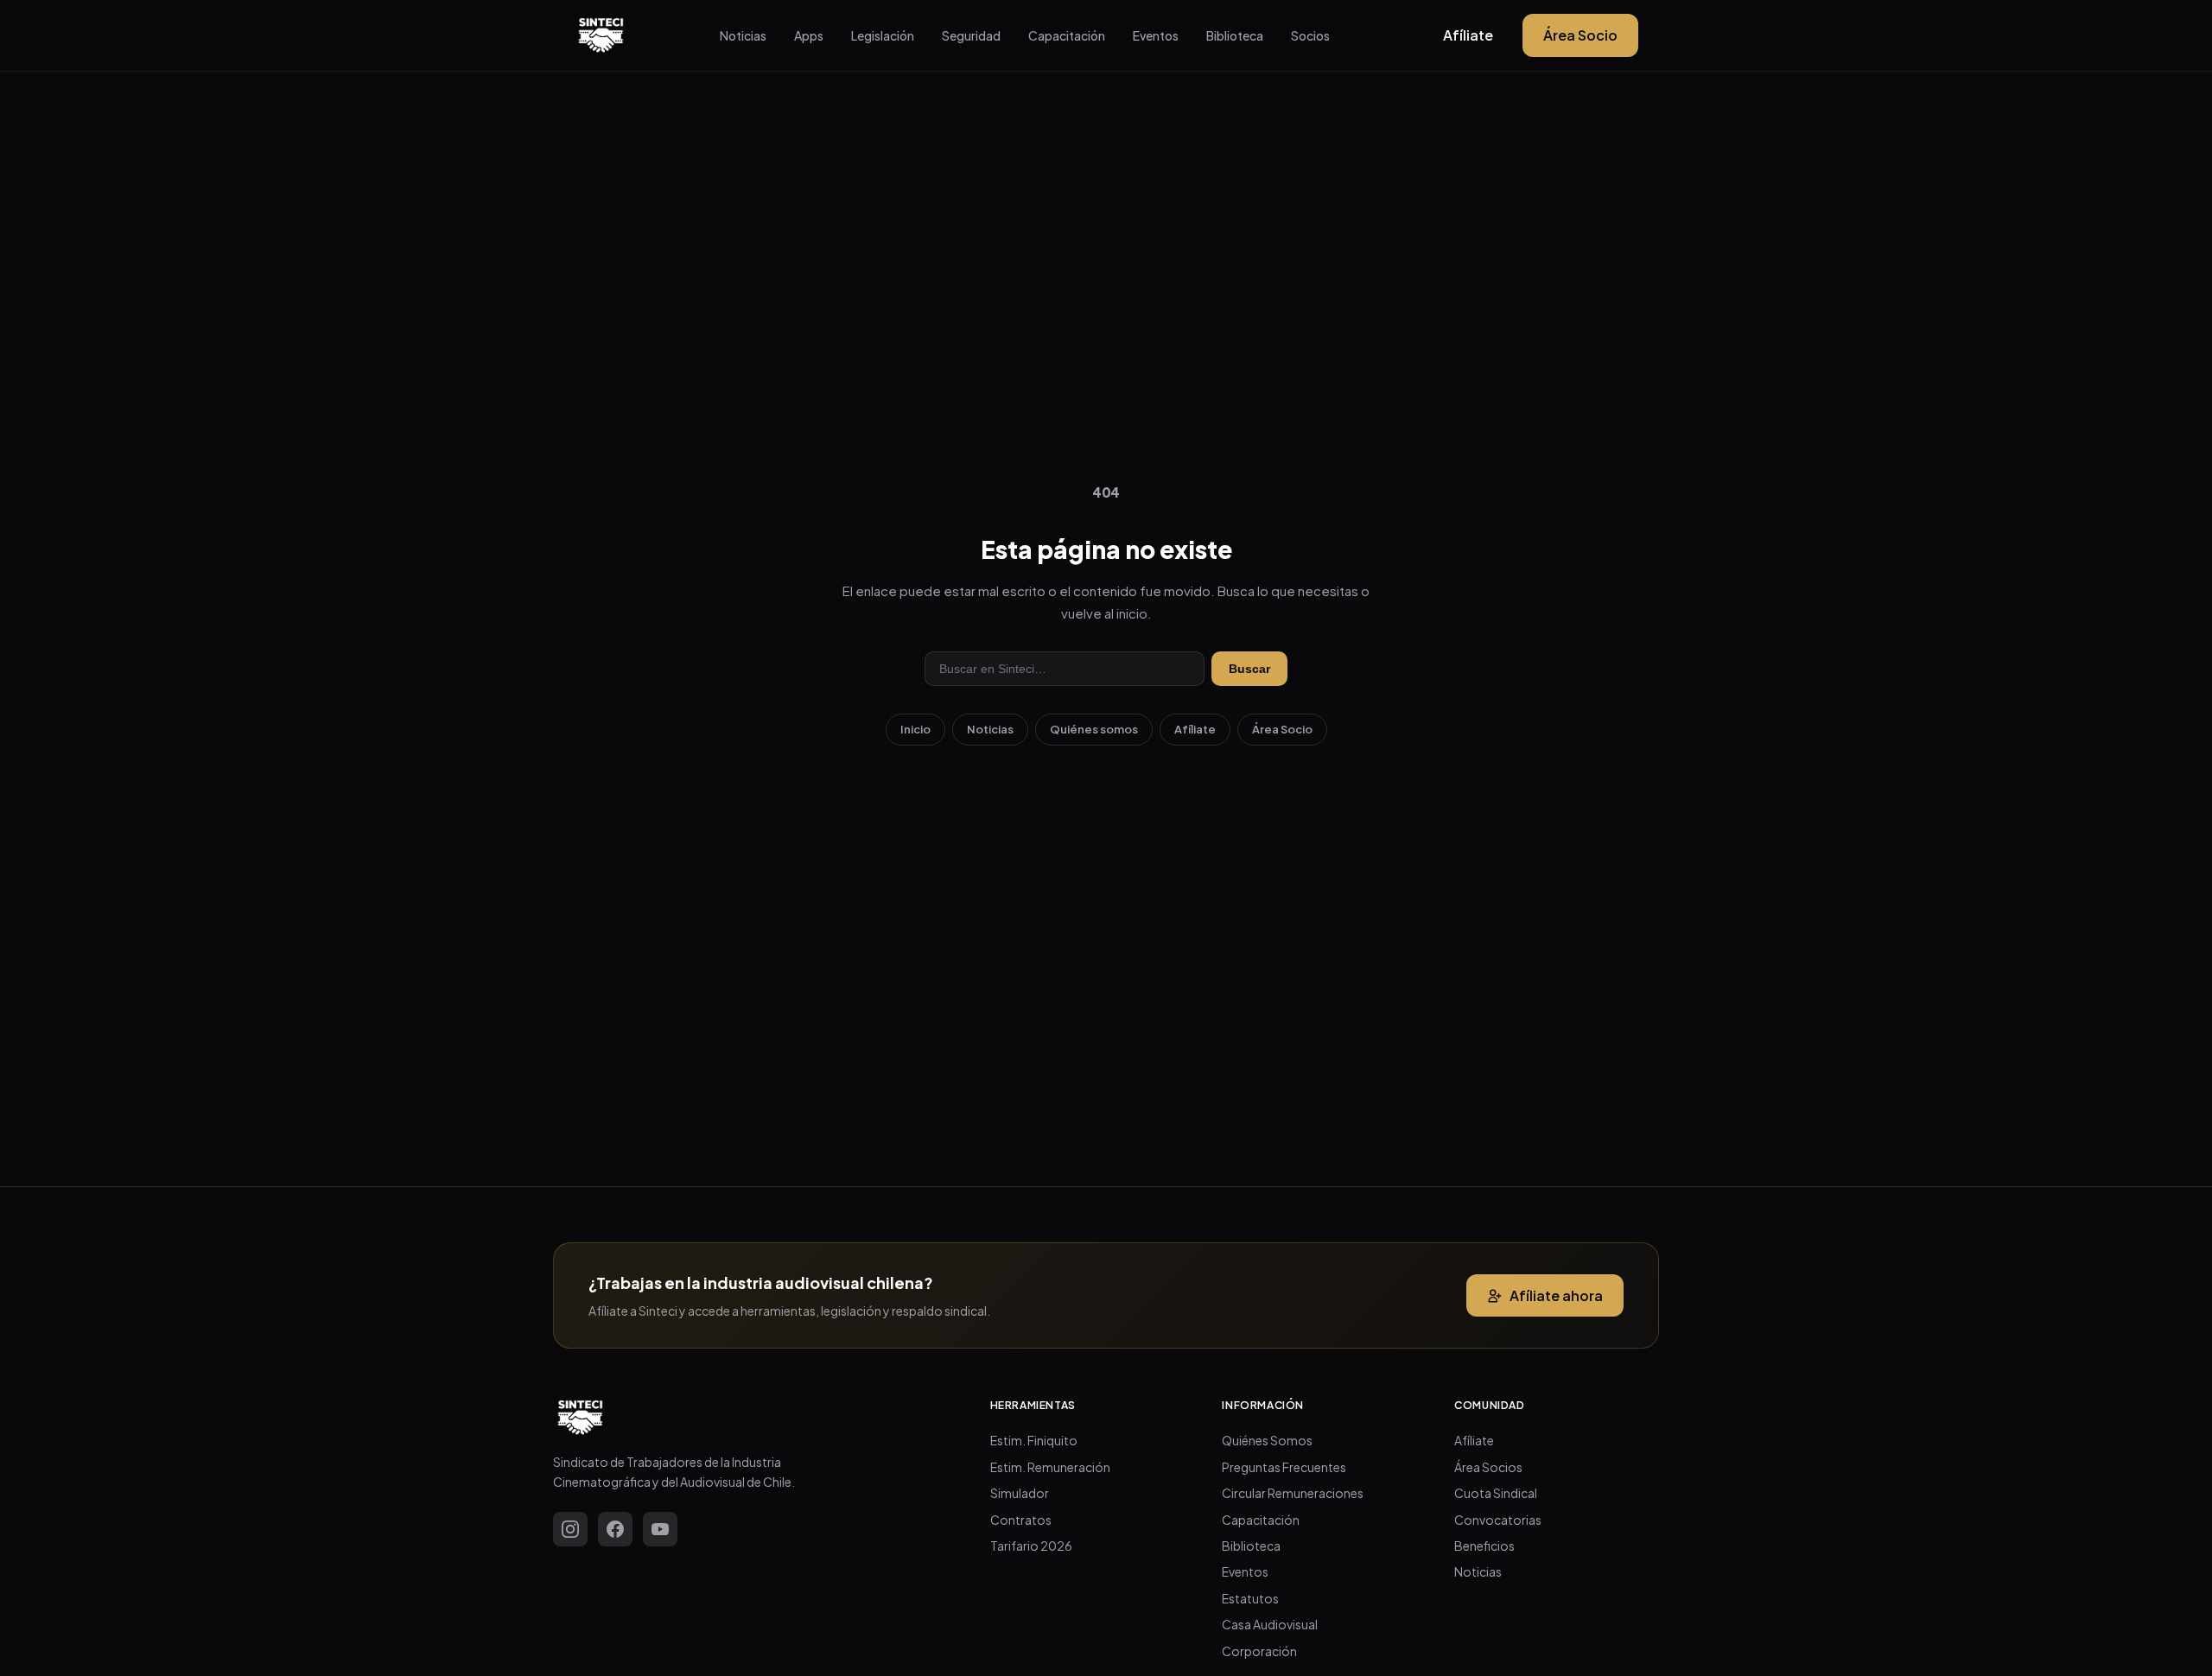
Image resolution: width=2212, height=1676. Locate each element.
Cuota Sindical (1496, 1493)
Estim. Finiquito (1034, 1440)
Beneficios (1484, 1546)
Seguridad (971, 35)
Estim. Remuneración (1050, 1467)
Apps (809, 35)
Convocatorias (1498, 1520)
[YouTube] (660, 1529)
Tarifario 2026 (1031, 1546)
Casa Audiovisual (1270, 1624)
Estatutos (1250, 1598)
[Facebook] (615, 1529)
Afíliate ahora (1556, 1295)
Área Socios (1488, 1467)
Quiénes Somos (1267, 1440)
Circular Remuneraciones (1293, 1493)
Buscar (1249, 669)
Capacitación (1067, 35)
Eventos (1156, 35)
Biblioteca (1235, 35)
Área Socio (1580, 35)
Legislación (883, 35)
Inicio (915, 729)
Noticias (743, 35)
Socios (1310, 35)
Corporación (1259, 1651)
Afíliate (1468, 35)
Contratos (1021, 1520)
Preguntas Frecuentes (1284, 1467)
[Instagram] (570, 1529)
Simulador (1020, 1493)
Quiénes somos (1094, 729)
